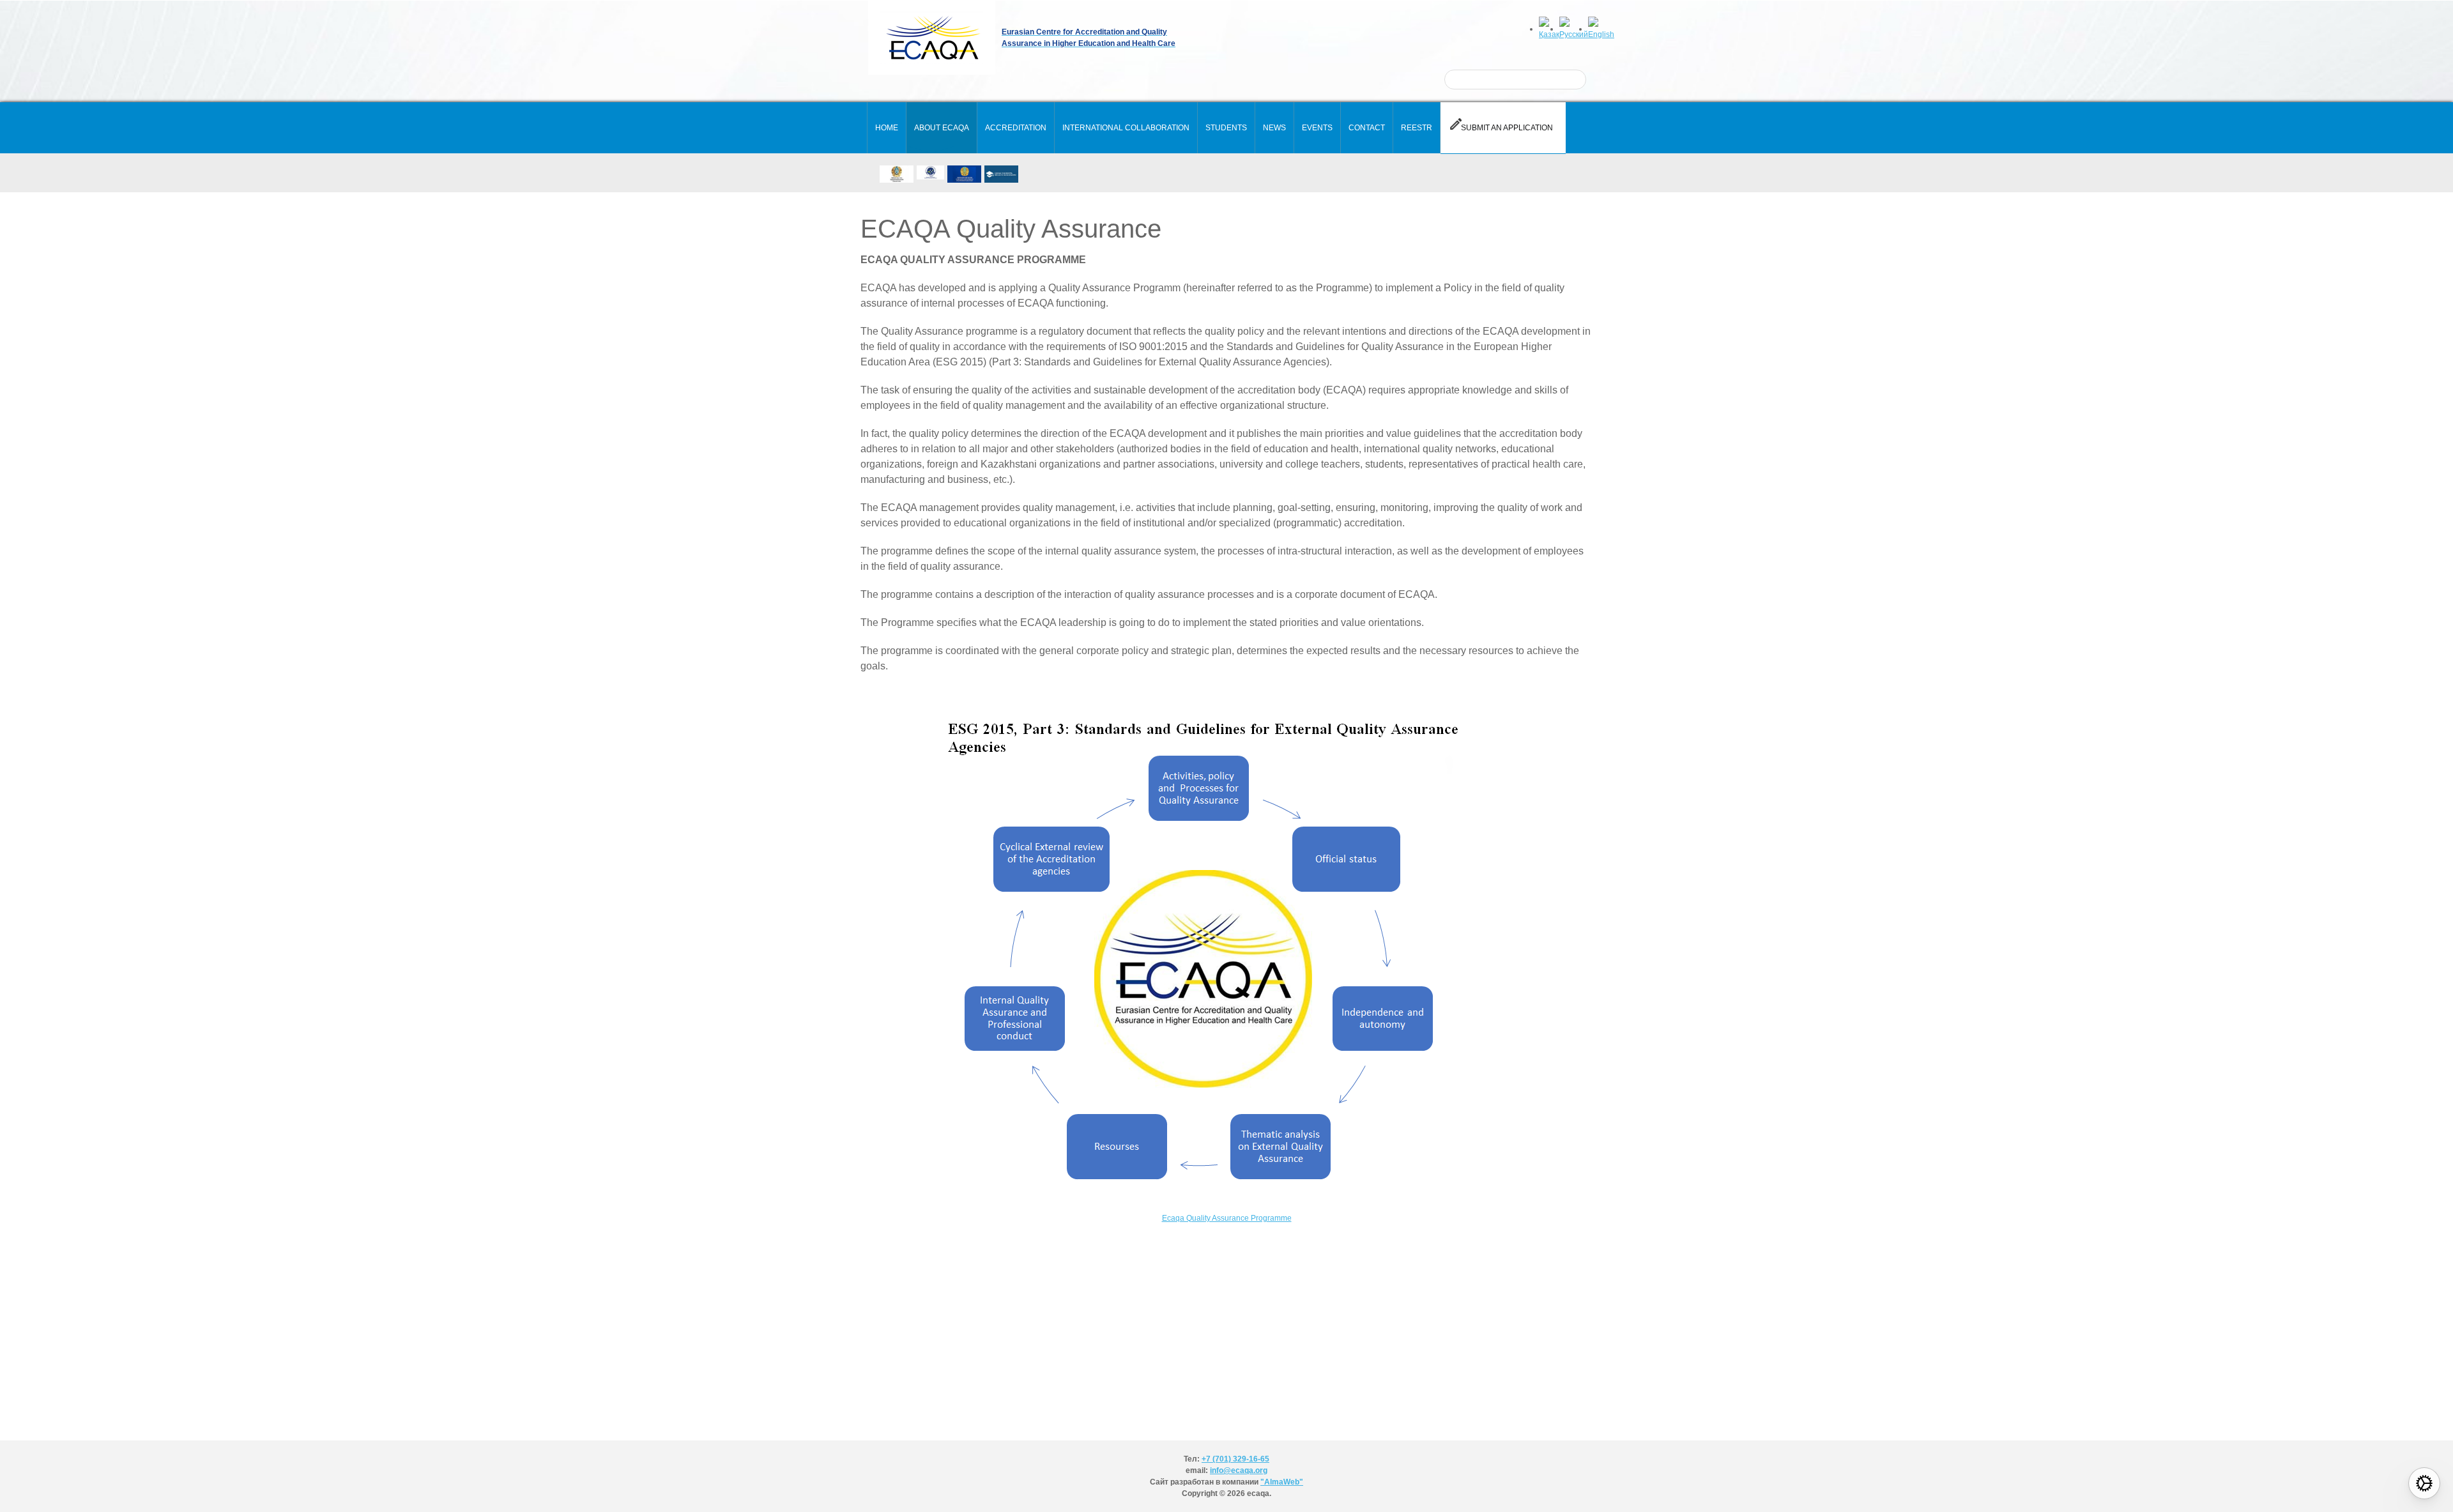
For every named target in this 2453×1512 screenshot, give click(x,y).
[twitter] (1086, 174)
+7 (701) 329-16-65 (1235, 1459)
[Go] (1568, 79)
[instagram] (1044, 174)
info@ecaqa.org (1239, 1470)
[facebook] (1065, 174)
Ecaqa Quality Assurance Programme (1227, 1218)
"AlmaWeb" (1282, 1482)
